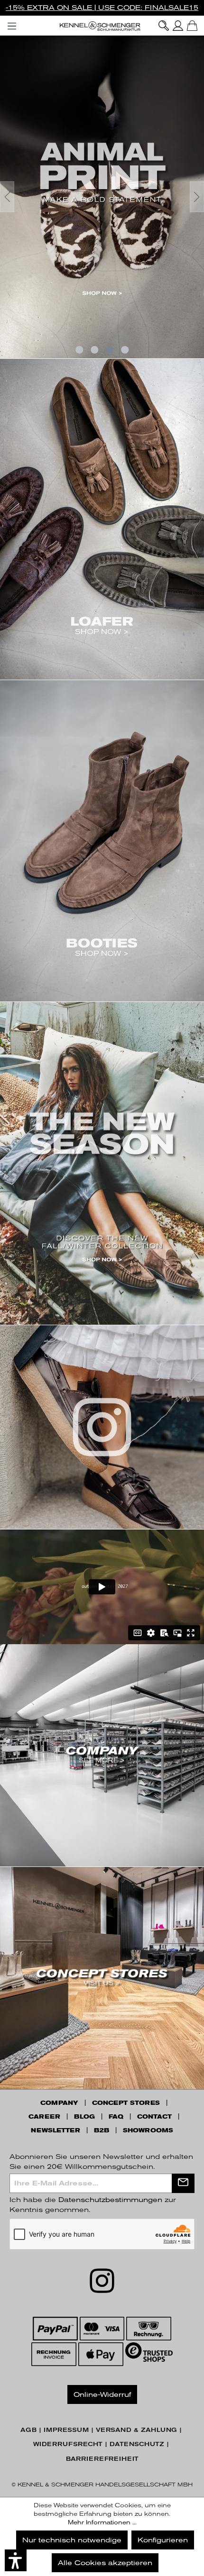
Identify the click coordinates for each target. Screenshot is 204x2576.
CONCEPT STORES (126, 2103)
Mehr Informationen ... (102, 2522)
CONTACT (154, 2117)
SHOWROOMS (148, 2130)
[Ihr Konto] (178, 26)
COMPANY (59, 2103)
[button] (16, 2560)
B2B (102, 2130)
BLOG (84, 2117)
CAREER (44, 2117)
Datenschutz (137, 2444)
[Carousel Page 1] (79, 350)
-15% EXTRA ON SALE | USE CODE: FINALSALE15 (102, 8)
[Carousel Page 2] (94, 350)
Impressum (66, 2430)
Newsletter (56, 2130)
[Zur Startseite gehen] (102, 26)
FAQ (116, 2117)
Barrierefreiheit (102, 2459)
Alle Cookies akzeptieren (105, 2563)
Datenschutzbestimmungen (110, 2200)
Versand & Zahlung (136, 2430)
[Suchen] (164, 26)
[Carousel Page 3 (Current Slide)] (110, 350)
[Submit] (183, 2183)
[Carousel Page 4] (125, 350)
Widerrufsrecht (68, 2444)
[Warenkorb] (192, 26)
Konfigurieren (163, 2540)
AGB (28, 2430)
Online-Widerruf (102, 2394)
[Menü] (12, 24)
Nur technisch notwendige (72, 2540)
